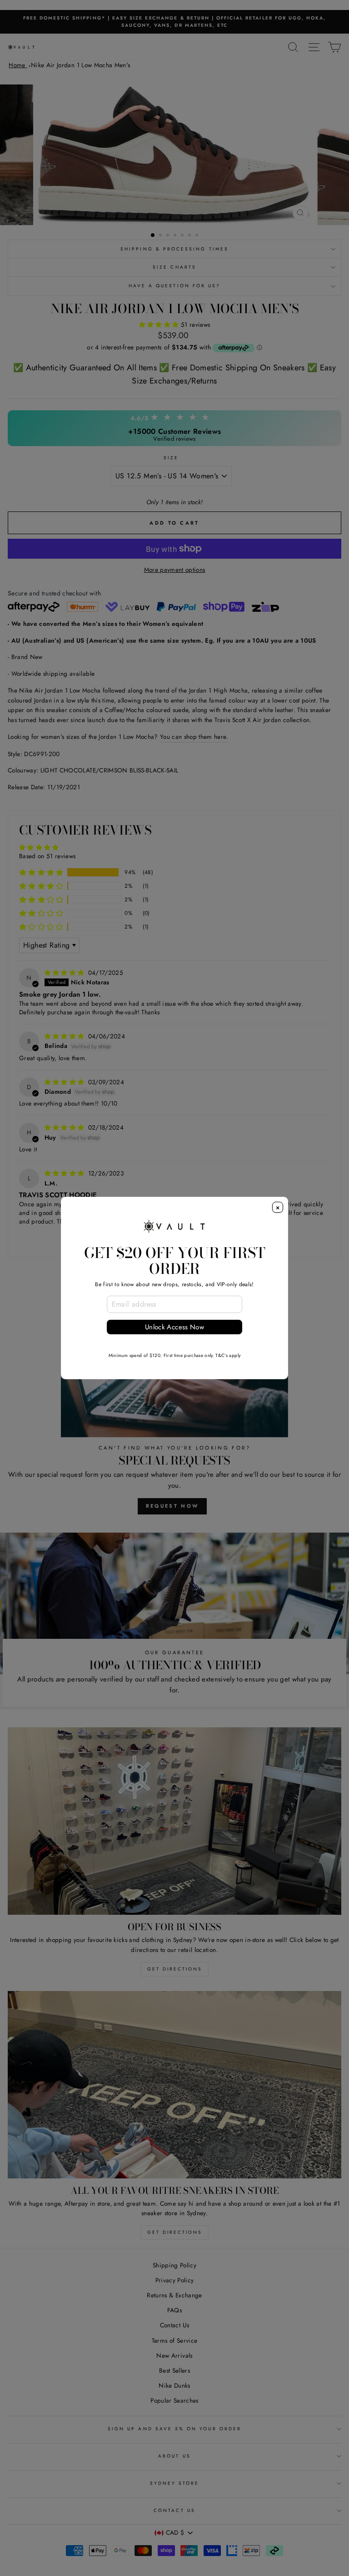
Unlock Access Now (174, 1327)
